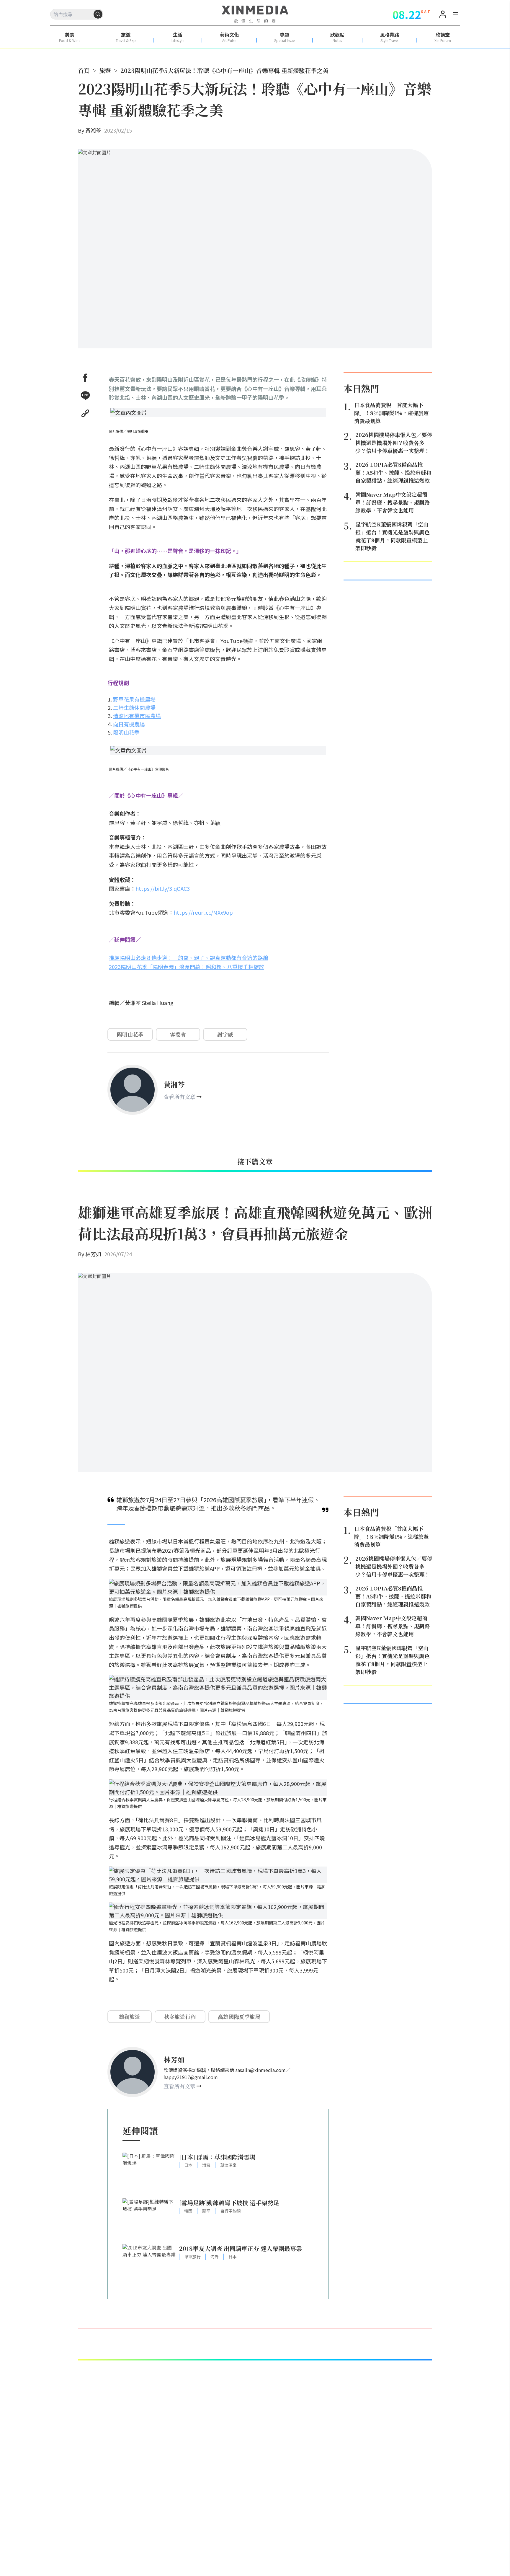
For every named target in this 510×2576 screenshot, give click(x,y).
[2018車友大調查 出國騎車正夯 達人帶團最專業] (149, 2264)
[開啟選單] (455, 15)
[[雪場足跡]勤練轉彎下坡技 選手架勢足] (149, 2218)
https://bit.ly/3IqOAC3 (163, 888)
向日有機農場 (129, 724)
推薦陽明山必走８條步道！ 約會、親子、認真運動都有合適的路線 (189, 957)
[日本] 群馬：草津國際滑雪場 (217, 2157)
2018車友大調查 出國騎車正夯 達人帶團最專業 (241, 2248)
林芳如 (93, 1254)
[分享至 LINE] (85, 396)
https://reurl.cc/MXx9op (203, 912)
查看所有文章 (179, 1097)
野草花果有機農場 (134, 699)
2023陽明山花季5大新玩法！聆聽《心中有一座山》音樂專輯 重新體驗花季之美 (224, 70)
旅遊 (105, 70)
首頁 (84, 70)
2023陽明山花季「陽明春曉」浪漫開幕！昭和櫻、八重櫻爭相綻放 (187, 967)
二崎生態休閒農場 (134, 707)
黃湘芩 (93, 130)
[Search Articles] (98, 14)
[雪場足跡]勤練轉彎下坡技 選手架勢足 (229, 2203)
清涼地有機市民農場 (137, 716)
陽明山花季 (126, 732)
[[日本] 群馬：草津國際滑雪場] (149, 2173)
